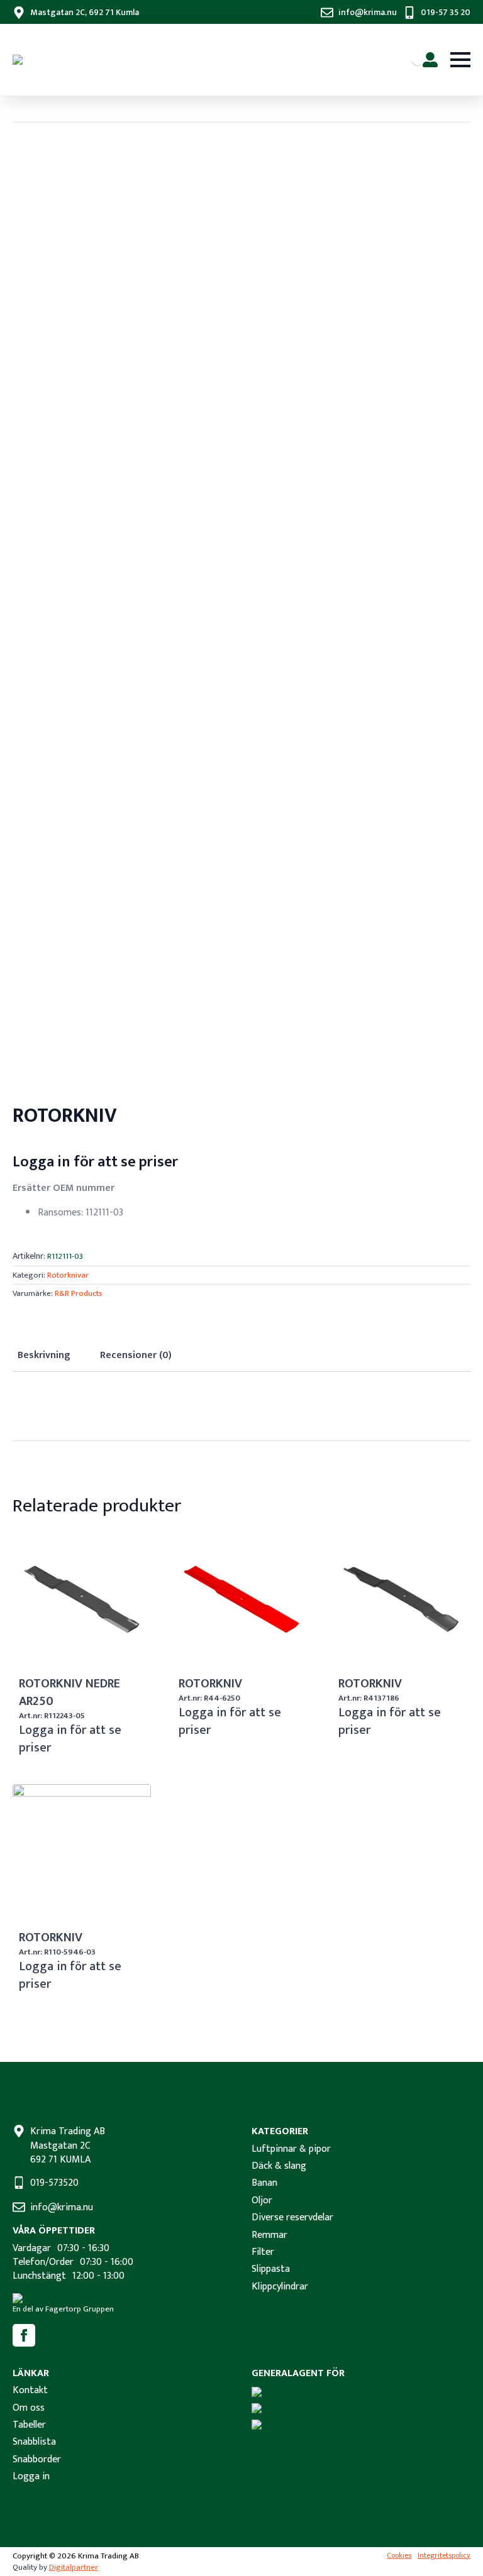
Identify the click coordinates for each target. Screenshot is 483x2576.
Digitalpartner (74, 2567)
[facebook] (24, 2335)
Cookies (399, 2556)
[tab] (44, 1356)
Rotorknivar (68, 1275)
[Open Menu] (460, 60)
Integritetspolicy (444, 2556)
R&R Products (79, 1293)
